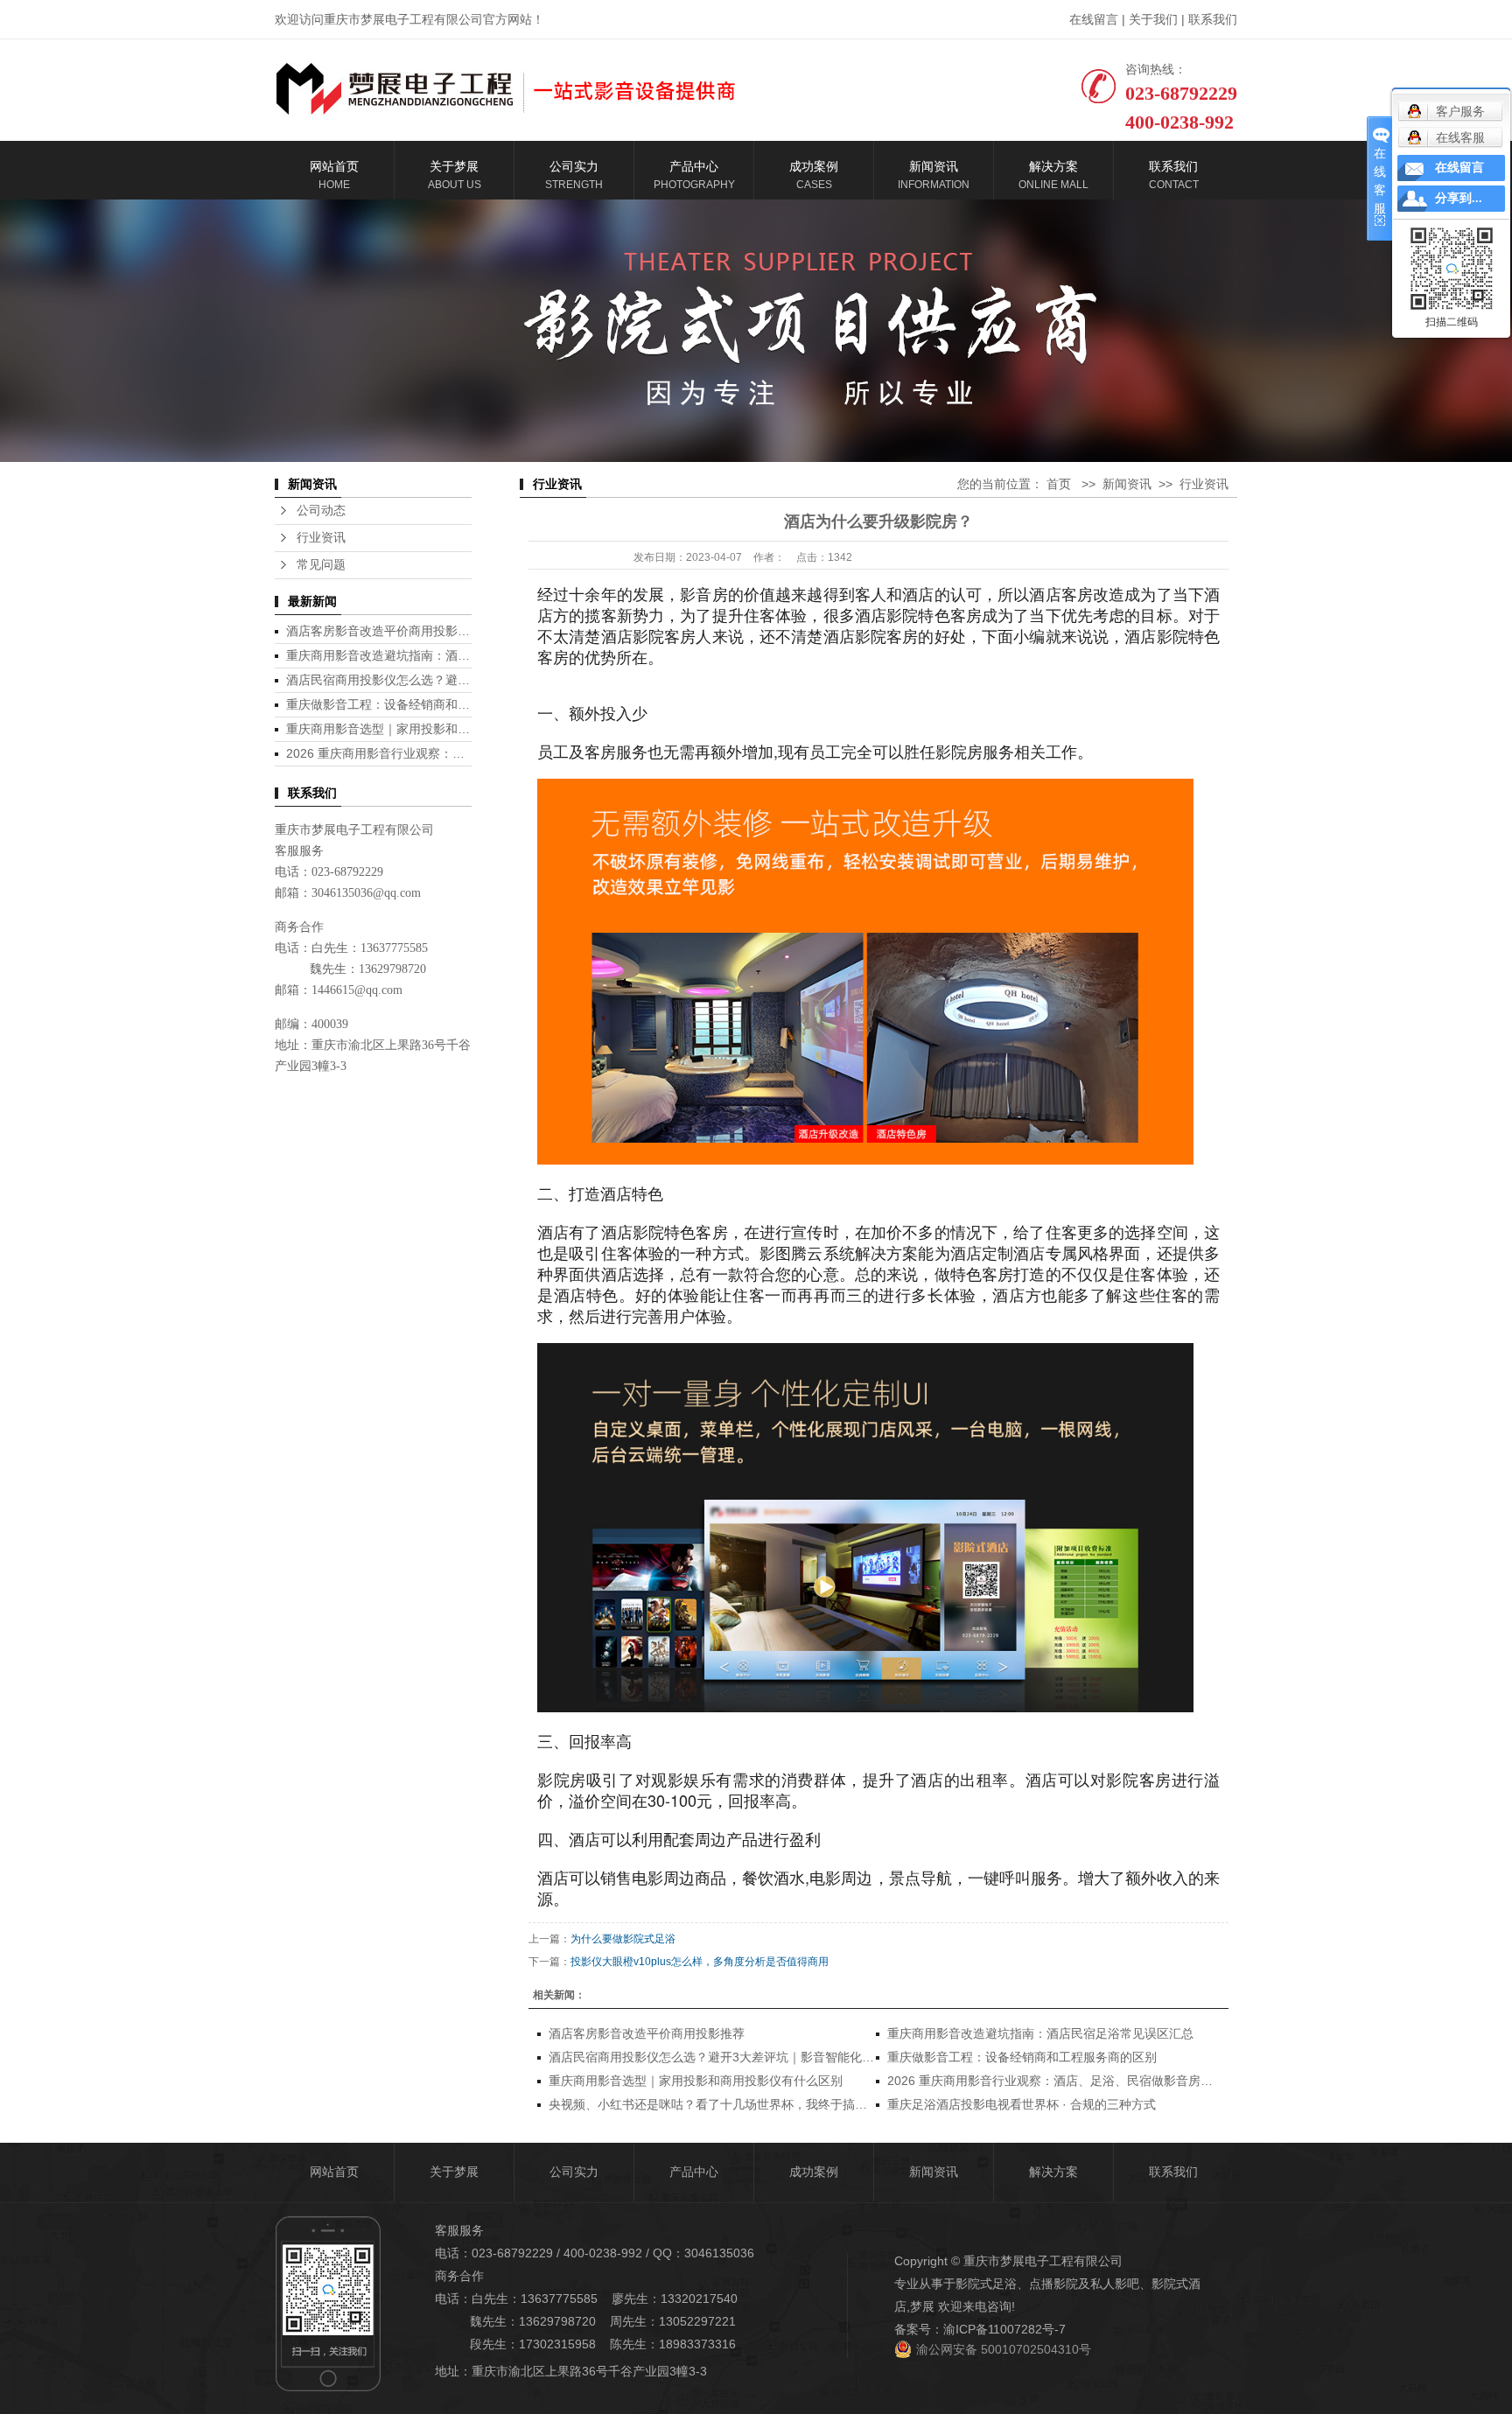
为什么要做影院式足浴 (623, 1939)
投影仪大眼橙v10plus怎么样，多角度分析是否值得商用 (700, 1962)
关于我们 (1153, 19)
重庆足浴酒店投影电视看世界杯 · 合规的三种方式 (1022, 2104)
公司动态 (321, 511)
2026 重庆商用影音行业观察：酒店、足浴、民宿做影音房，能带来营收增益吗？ (1105, 2081)
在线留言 (1094, 19)
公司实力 (574, 2172)
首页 (1059, 484)
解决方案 (1053, 2172)
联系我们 (1213, 19)
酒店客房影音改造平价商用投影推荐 (384, 631)
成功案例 (814, 2172)
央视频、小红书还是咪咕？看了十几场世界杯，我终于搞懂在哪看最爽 (738, 2104)
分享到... (1459, 198)
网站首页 (334, 2172)
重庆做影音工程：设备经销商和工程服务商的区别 (421, 704)
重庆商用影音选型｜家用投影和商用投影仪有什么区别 (433, 729)
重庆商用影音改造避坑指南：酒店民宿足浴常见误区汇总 (439, 655)
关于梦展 (454, 2172)
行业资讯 (321, 538)
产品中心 (694, 2172)
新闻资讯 (1127, 484)
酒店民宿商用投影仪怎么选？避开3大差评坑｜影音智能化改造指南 (467, 680)
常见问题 (321, 565)
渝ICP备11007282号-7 (1004, 2329)
